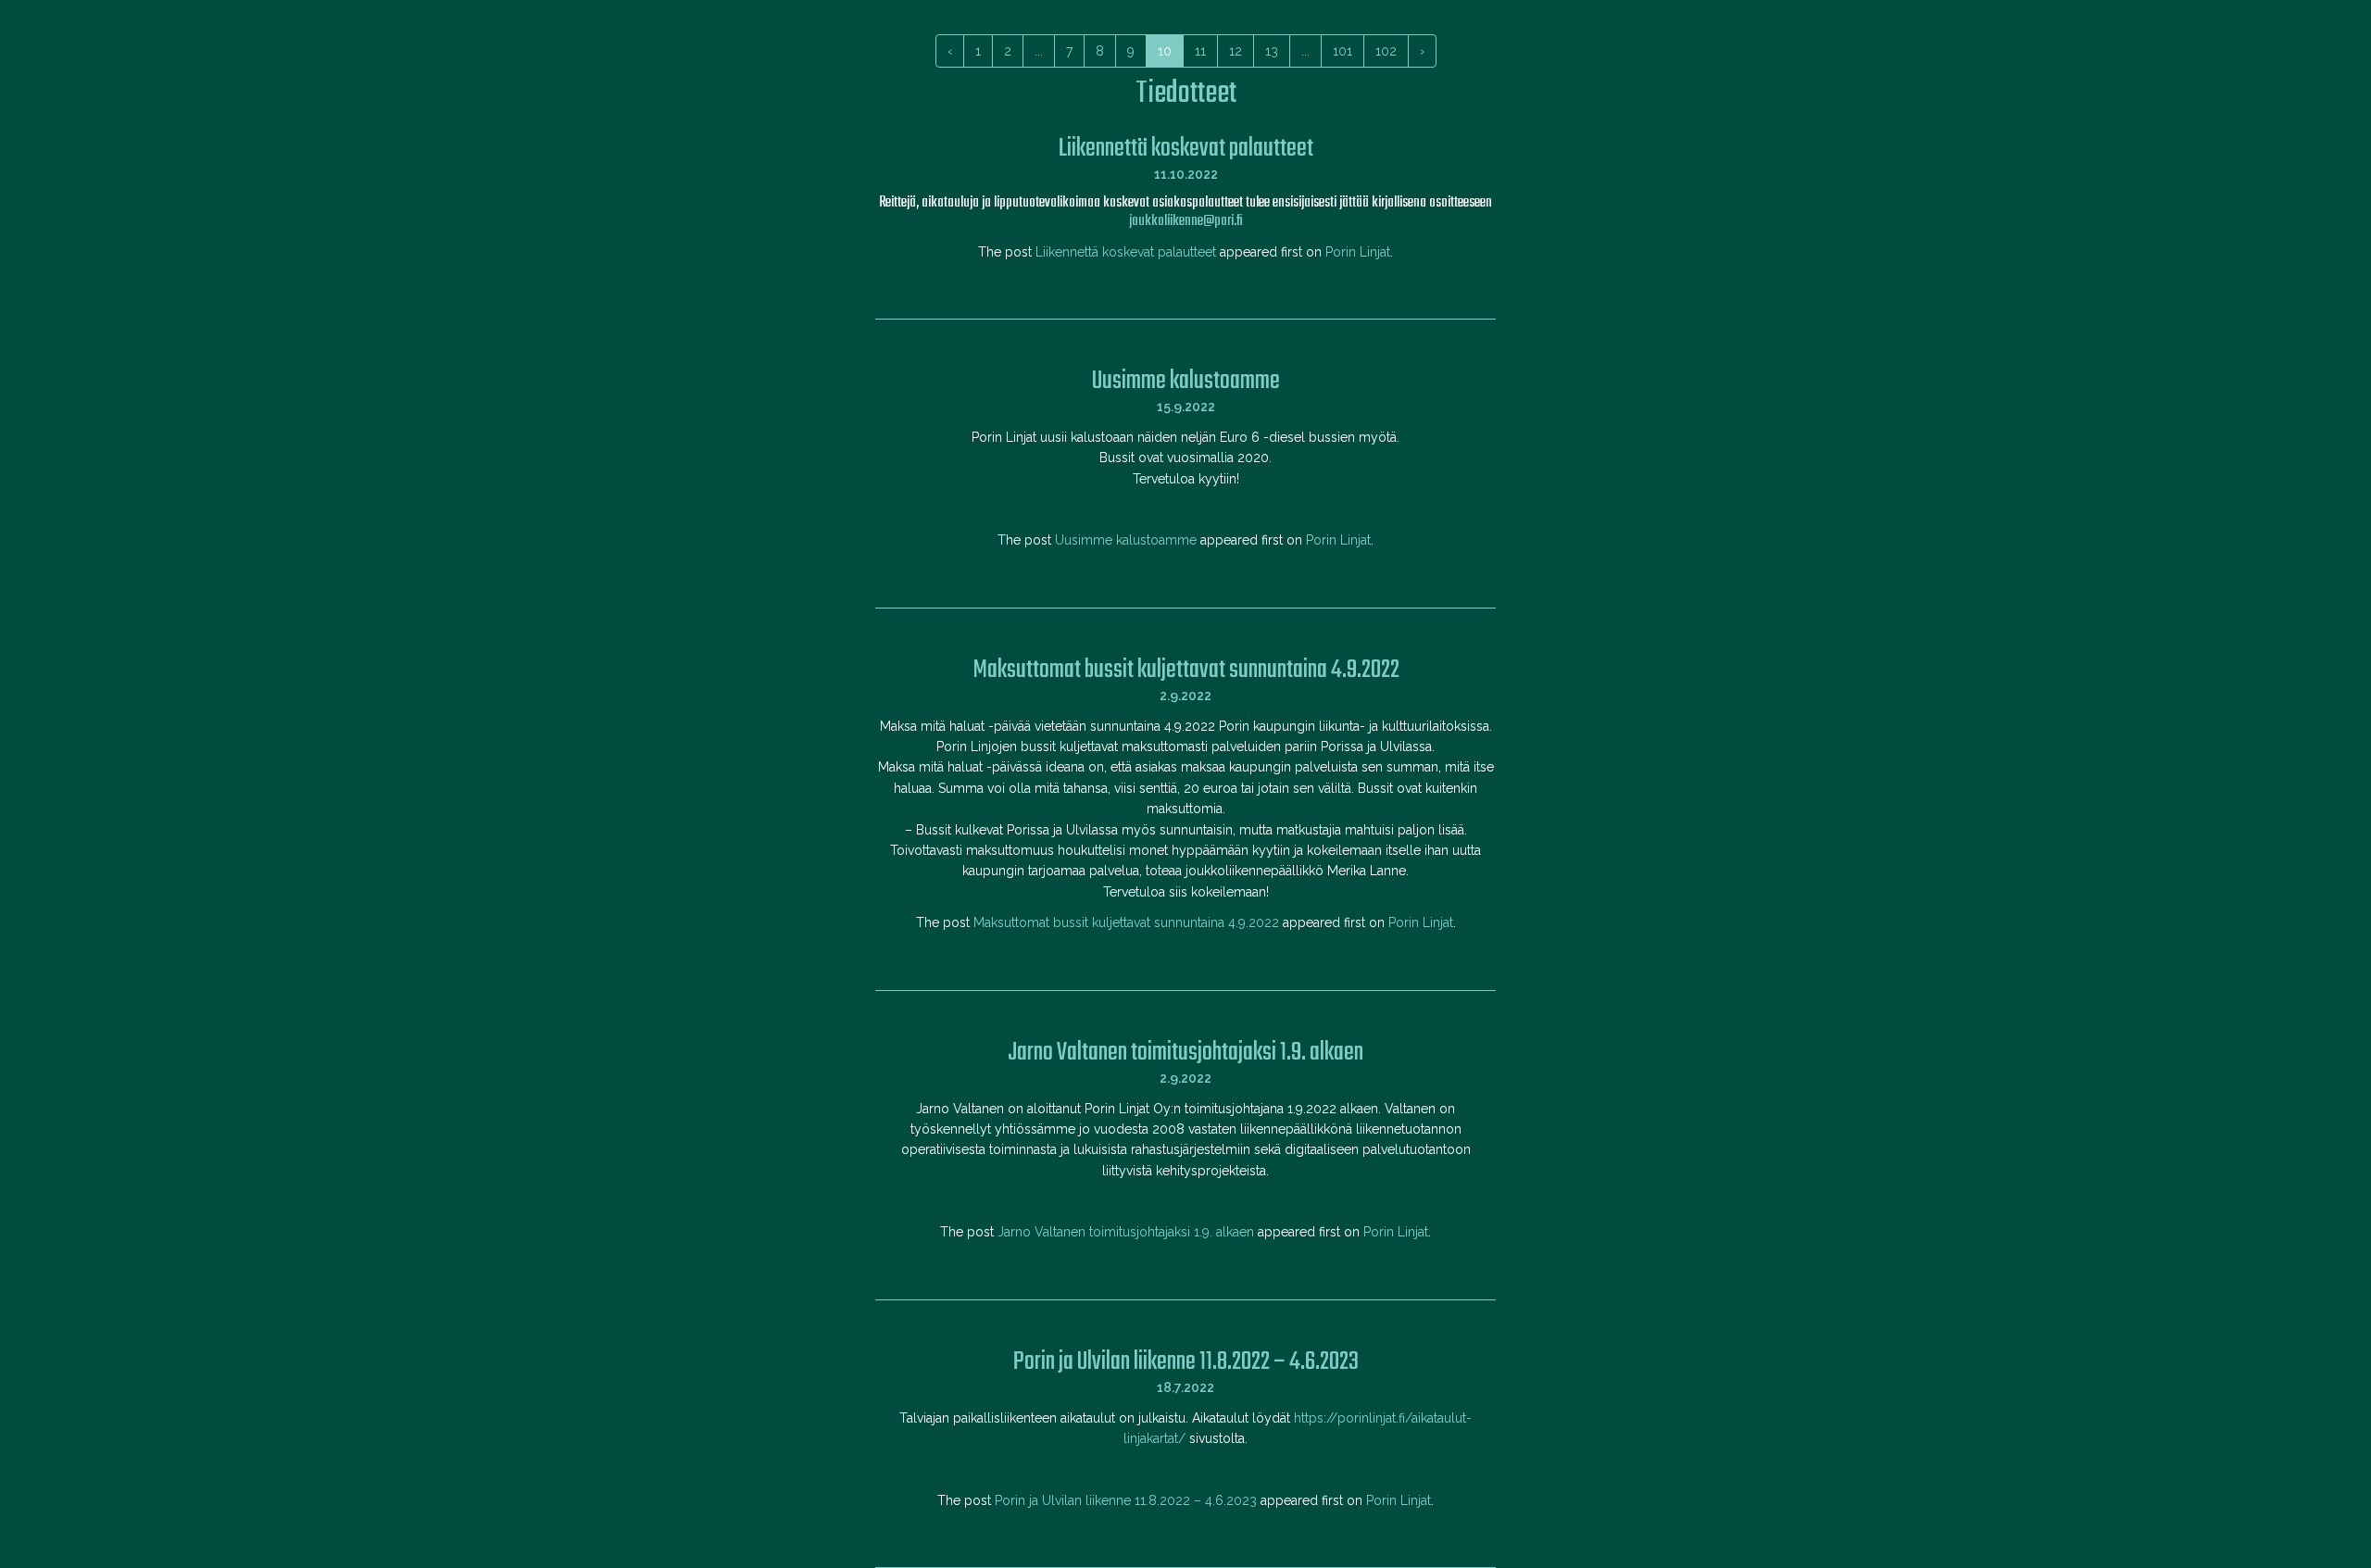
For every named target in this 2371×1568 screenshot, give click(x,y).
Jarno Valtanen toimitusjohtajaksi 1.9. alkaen (1126, 1232)
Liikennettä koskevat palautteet (1126, 252)
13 (1272, 51)
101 (1342, 51)
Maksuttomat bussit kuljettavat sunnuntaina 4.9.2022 (1126, 922)
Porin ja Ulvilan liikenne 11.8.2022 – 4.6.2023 (1126, 1500)
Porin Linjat (1358, 252)
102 (1386, 51)
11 (1200, 51)
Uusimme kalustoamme (1126, 540)
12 (1236, 51)
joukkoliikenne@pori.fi (1186, 221)
